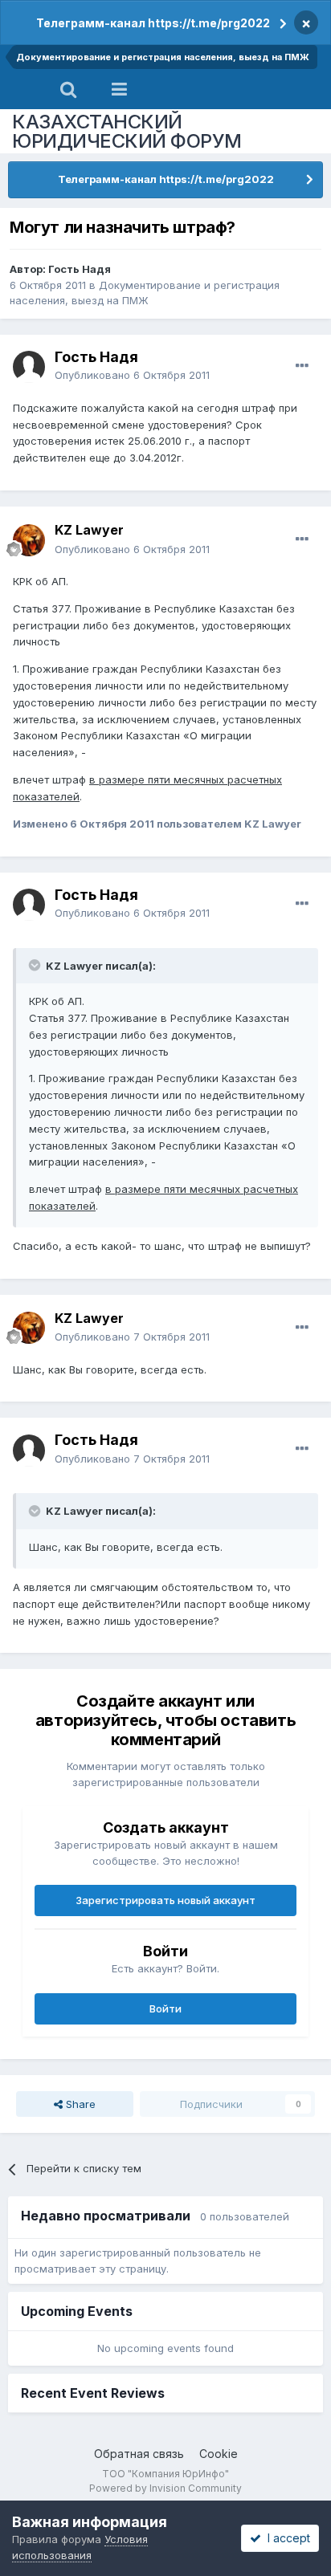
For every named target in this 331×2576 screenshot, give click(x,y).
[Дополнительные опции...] (302, 366)
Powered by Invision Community (165, 2488)
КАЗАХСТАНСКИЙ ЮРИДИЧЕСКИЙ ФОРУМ (127, 131)
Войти (165, 2008)
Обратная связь (139, 2454)
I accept (286, 2538)
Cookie (219, 2454)
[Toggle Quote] (36, 965)
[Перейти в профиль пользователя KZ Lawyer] (29, 540)
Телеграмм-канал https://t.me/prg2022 (153, 23)
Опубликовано (132, 375)
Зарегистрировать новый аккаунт (165, 1900)
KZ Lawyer (89, 530)
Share (79, 2104)
